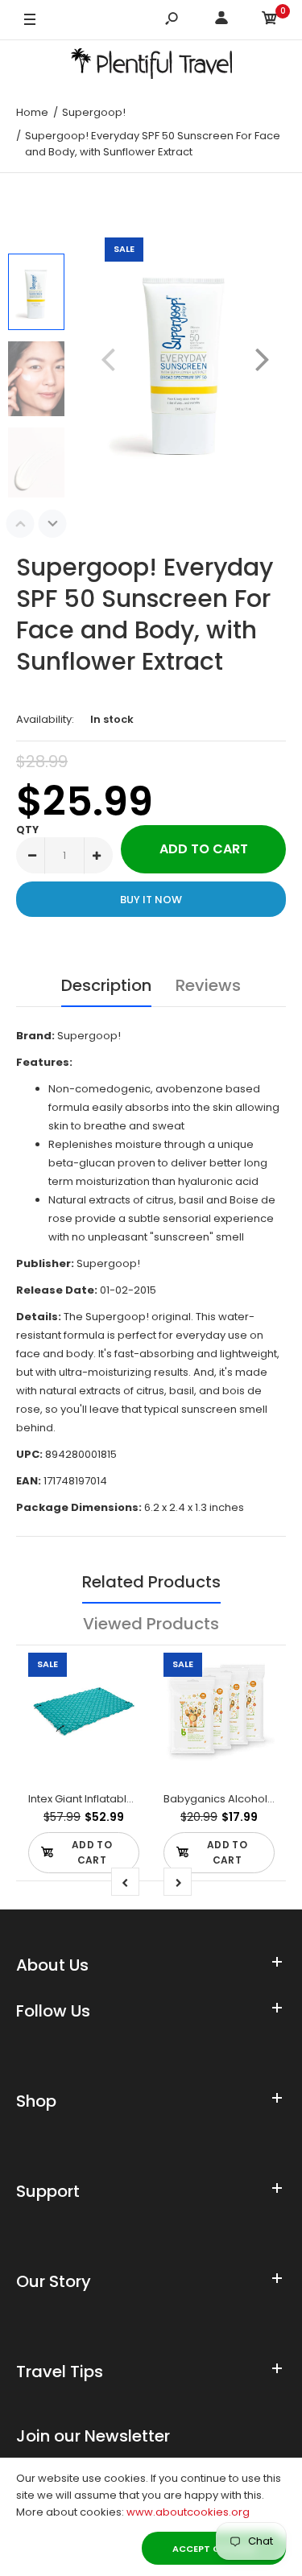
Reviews (208, 985)
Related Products (151, 1582)
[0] (270, 21)
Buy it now (151, 900)
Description (106, 985)
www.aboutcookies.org (188, 2512)
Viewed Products (151, 1624)
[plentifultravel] (151, 66)
